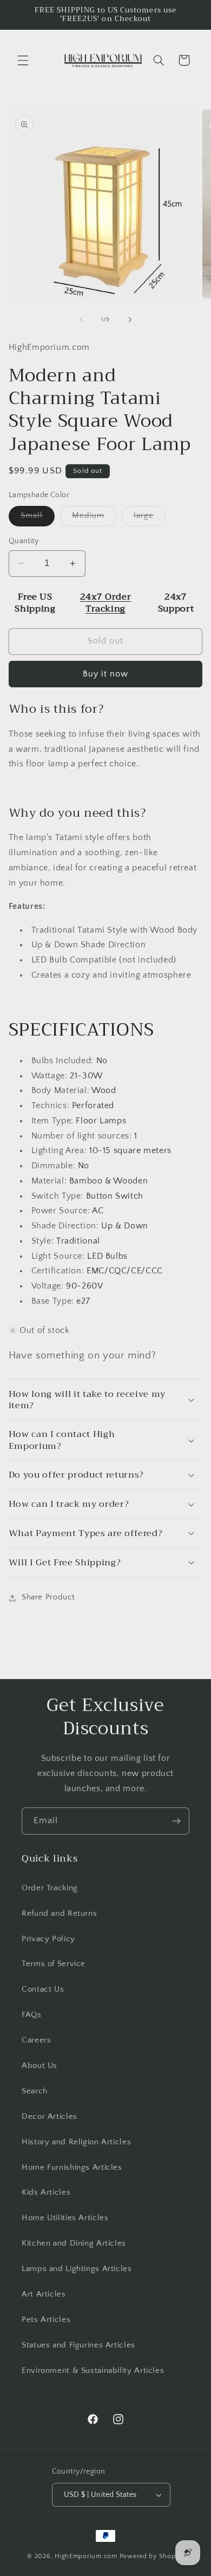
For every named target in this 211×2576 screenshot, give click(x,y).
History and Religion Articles (76, 2142)
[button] (23, 60)
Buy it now (106, 674)
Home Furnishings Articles (72, 2168)
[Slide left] (81, 320)
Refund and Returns (59, 1914)
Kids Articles (46, 2193)
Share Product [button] (48, 1597)
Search (35, 2091)
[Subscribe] (176, 1821)
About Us (39, 2066)
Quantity (24, 541)
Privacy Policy (48, 1939)
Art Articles (44, 2294)
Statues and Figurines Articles (78, 2345)
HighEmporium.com (86, 2556)
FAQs (32, 2015)
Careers (36, 2040)
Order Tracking (50, 1888)
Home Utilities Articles (65, 2218)
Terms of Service (54, 1964)
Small (38, 518)
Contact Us (43, 1989)
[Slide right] (130, 320)
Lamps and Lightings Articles (77, 2269)
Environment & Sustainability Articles (93, 2371)
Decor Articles (50, 2117)
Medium (94, 518)
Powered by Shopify (152, 2556)
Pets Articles (46, 2320)
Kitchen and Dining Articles (74, 2243)
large (150, 518)
